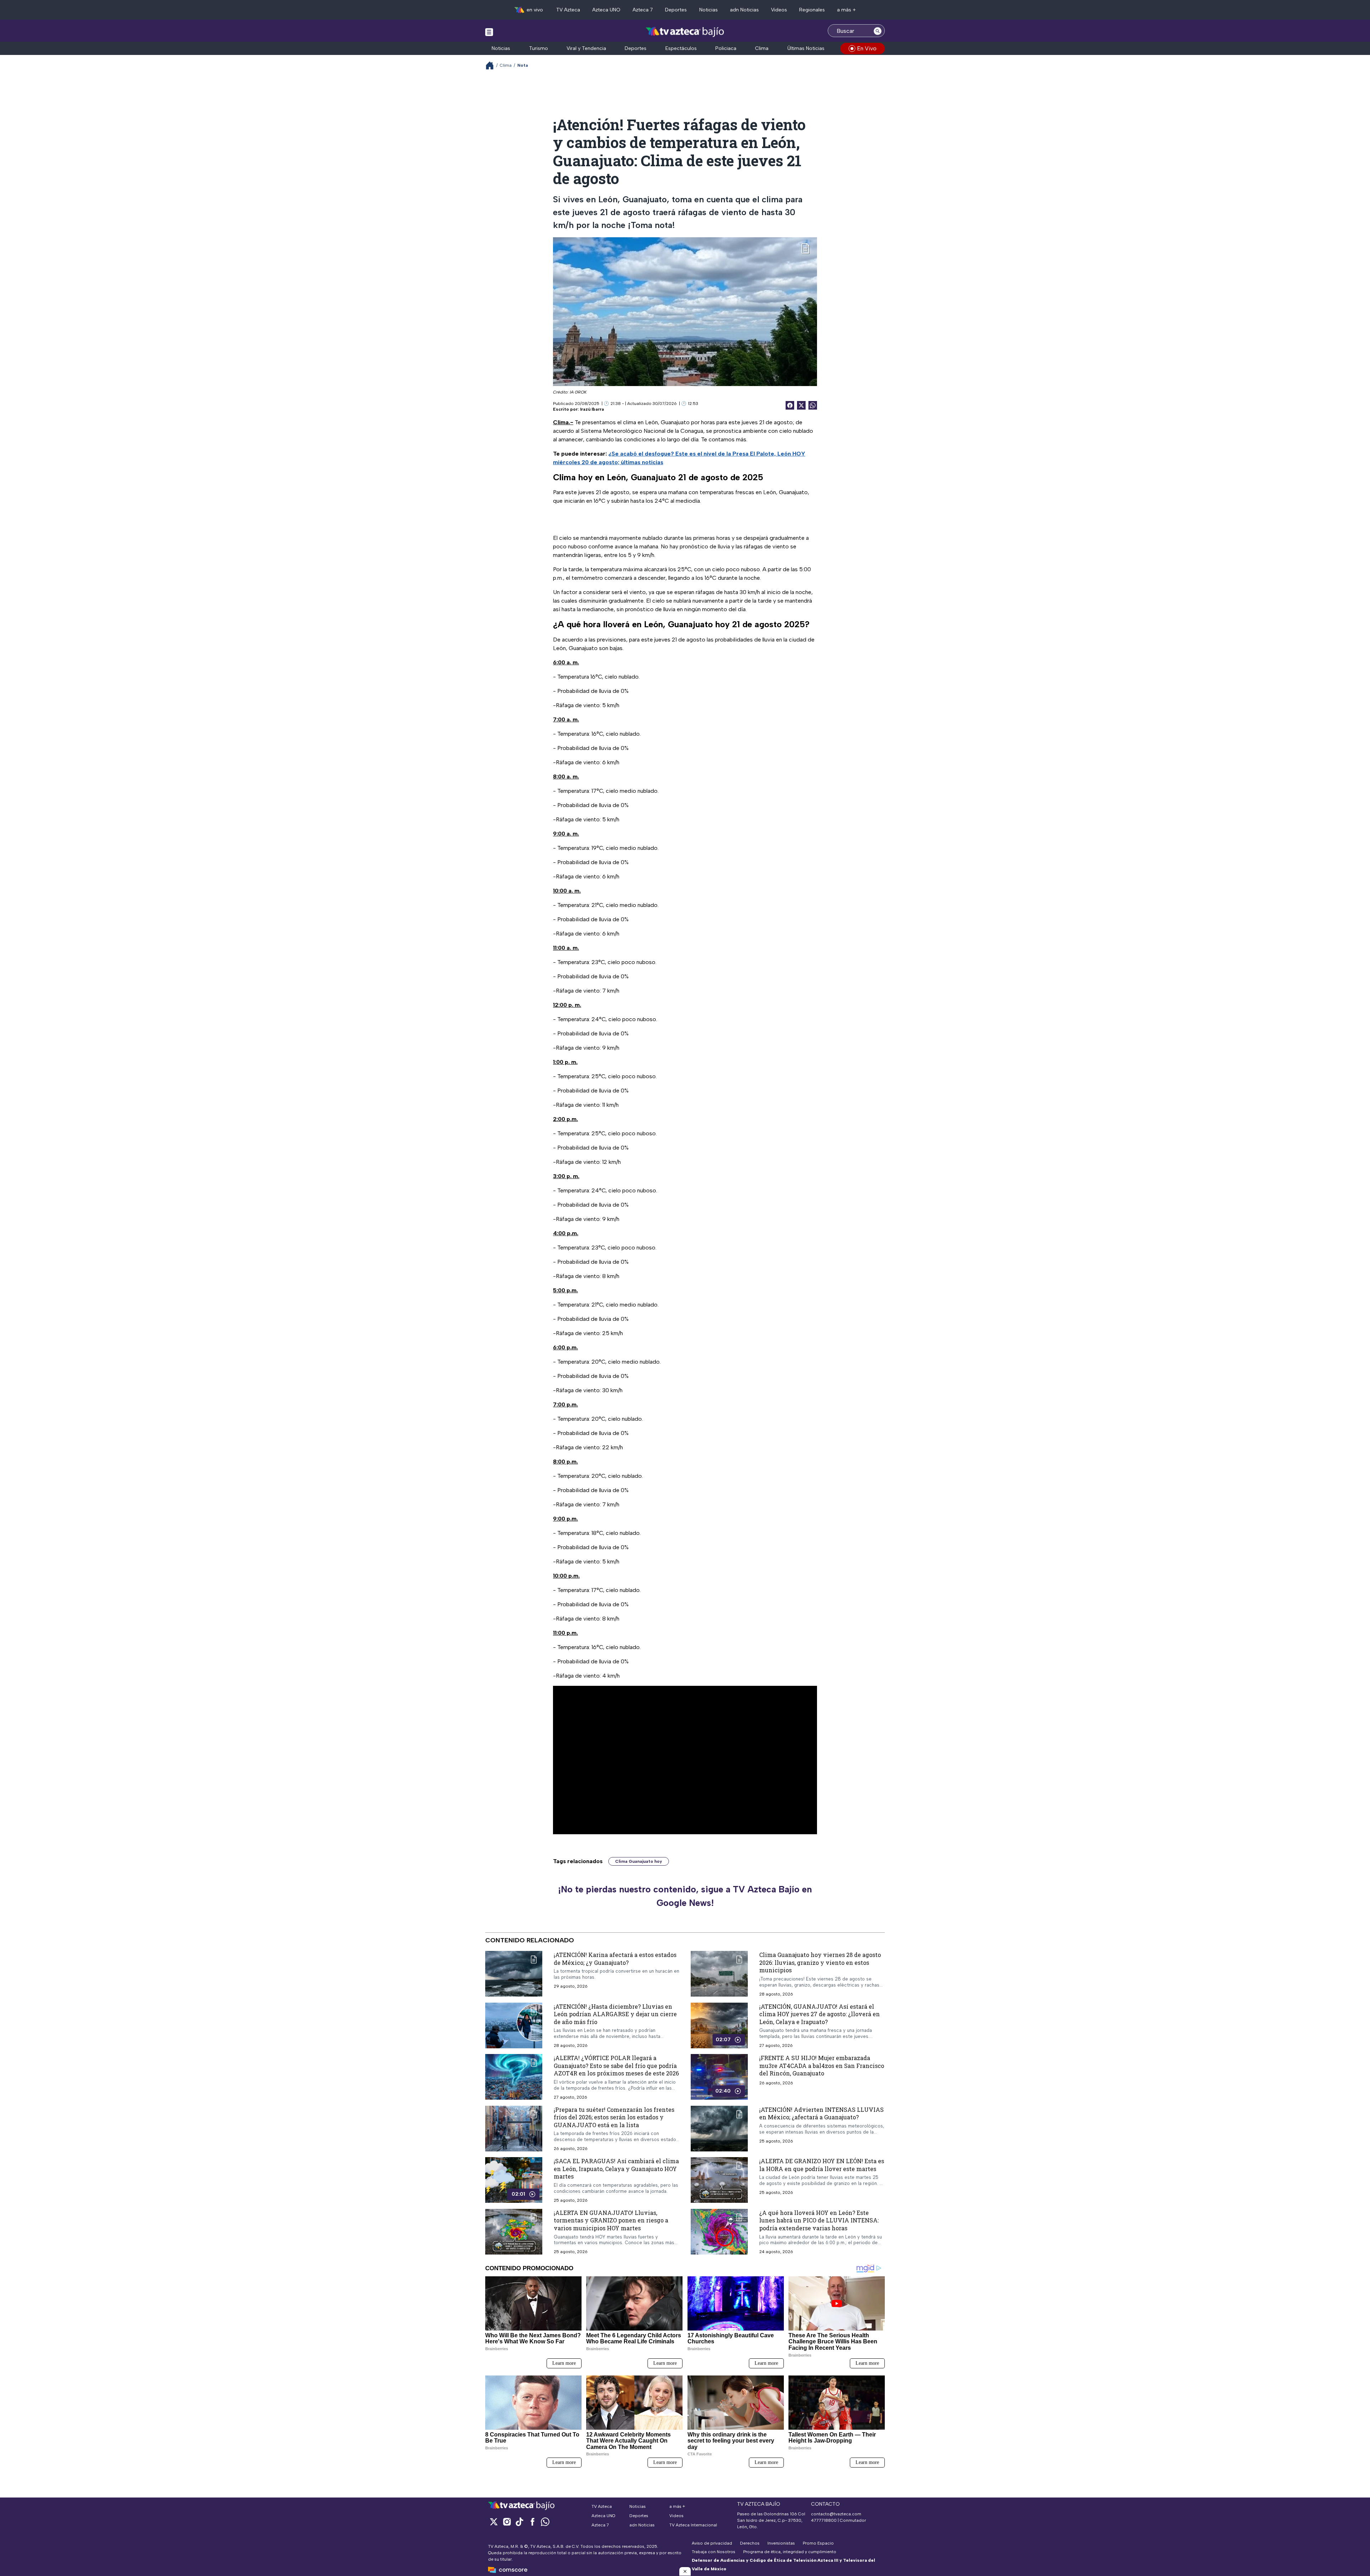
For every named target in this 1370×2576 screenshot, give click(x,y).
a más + (846, 10)
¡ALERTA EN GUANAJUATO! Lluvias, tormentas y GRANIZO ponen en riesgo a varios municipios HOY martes (611, 2220)
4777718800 (824, 2520)
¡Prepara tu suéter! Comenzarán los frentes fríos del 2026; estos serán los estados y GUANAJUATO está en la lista (614, 2117)
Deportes (676, 10)
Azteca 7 (643, 10)
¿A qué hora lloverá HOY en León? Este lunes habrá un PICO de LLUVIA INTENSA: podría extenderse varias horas (819, 2220)
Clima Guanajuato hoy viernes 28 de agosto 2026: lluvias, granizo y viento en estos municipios (820, 1962)
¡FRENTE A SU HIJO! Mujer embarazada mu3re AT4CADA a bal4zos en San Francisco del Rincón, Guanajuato (822, 2066)
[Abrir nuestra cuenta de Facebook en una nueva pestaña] (532, 2522)
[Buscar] (878, 31)
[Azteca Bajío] (685, 32)
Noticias (709, 10)
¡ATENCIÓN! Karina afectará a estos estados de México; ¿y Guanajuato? (615, 1959)
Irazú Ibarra (592, 409)
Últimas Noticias (806, 48)
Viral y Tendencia (586, 48)
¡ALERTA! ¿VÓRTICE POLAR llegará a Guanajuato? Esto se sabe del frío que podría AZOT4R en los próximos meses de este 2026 (616, 2066)
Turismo (539, 48)
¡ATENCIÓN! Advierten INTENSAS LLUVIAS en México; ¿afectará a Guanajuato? (821, 2113)
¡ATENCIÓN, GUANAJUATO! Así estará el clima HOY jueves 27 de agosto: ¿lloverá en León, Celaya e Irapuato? (820, 2014)
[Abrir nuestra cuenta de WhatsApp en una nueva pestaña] (545, 2522)
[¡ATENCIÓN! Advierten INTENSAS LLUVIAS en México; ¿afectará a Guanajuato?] (719, 2129)
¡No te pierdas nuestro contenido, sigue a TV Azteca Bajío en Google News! (685, 1896)
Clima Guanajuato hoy (639, 1861)
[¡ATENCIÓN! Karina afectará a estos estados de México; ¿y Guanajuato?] (514, 1974)
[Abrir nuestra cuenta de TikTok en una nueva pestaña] (519, 2522)
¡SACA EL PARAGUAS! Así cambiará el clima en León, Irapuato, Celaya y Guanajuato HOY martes (616, 2169)
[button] (685, 2571)
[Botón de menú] (489, 32)
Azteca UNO (606, 10)
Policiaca (726, 48)
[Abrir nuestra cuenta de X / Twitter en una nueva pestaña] (494, 2522)
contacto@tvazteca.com (836, 2514)
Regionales (812, 10)
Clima (762, 48)
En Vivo (867, 48)
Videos (779, 10)
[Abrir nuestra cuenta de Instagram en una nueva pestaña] (507, 2522)
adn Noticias (744, 10)
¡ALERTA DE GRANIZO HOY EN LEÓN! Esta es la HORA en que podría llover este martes (822, 2165)
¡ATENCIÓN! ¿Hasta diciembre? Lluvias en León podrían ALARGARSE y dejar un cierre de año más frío (615, 2014)
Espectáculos (681, 48)
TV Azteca (568, 10)
